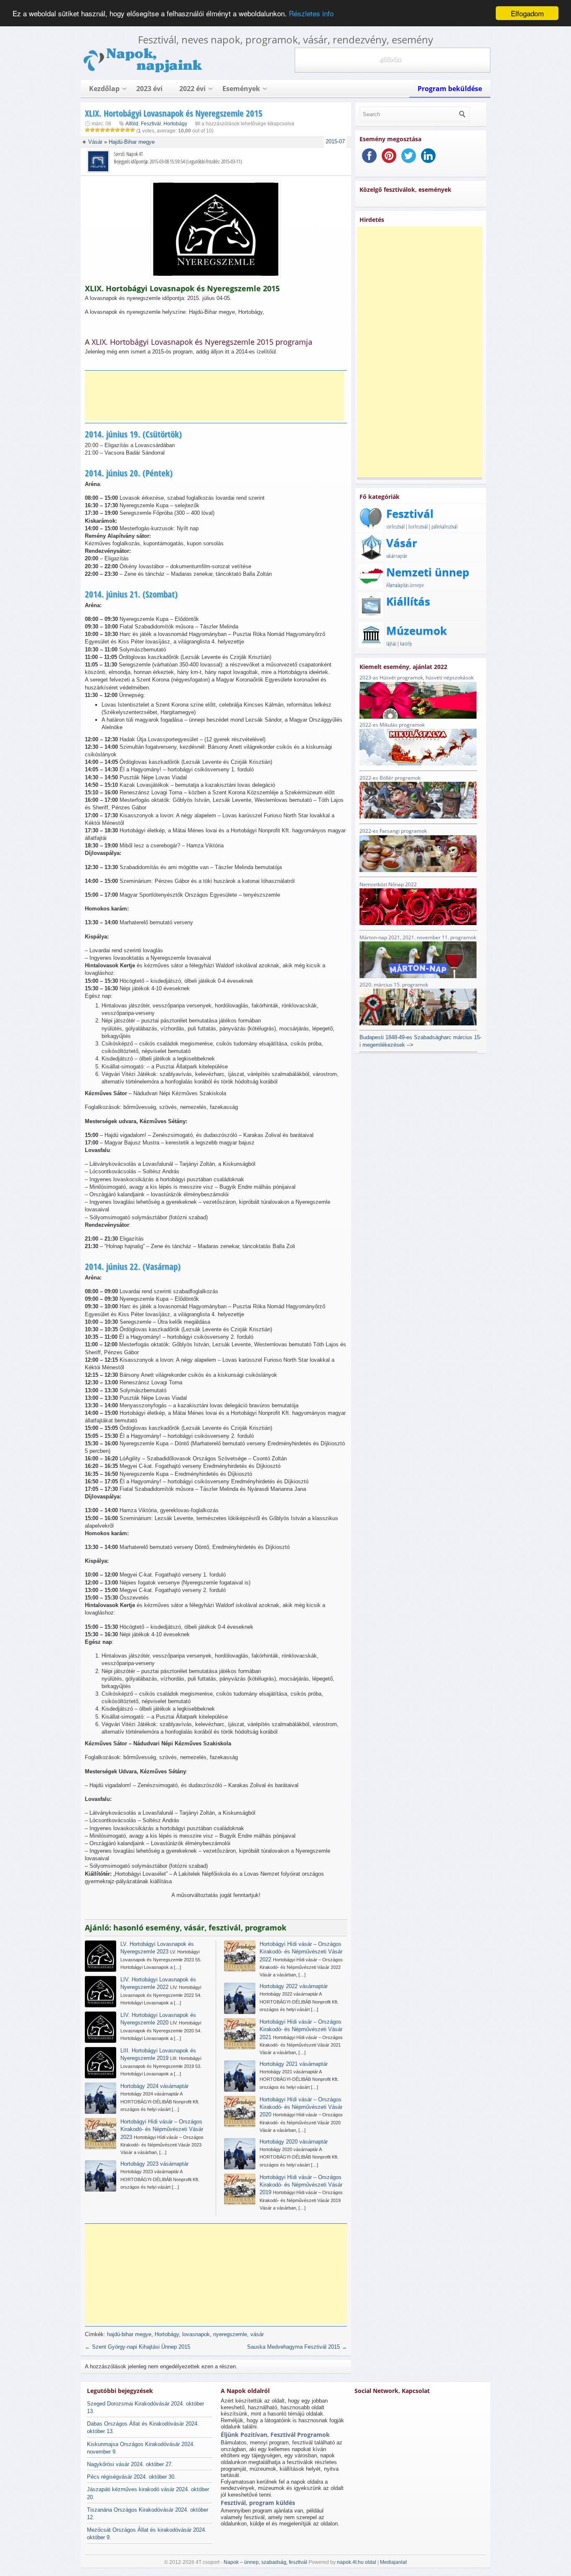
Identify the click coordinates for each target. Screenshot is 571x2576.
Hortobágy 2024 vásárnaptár (154, 2086)
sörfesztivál (395, 526)
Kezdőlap (104, 89)
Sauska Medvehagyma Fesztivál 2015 (297, 2347)
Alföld (132, 124)
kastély (406, 643)
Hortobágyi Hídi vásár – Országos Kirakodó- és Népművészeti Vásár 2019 (301, 2185)
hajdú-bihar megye (129, 2334)
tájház (391, 643)
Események (241, 89)
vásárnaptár (397, 556)
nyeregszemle (230, 2334)
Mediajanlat (393, 2562)
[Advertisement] (214, 396)
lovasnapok (196, 2334)
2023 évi (149, 89)
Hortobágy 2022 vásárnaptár (294, 1986)
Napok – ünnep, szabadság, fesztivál (265, 2562)
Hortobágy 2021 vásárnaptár (294, 2064)
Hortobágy (175, 124)
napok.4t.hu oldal (357, 2562)
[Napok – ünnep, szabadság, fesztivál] (143, 71)
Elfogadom (527, 13)
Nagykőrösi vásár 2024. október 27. (130, 2464)
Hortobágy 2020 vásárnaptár (294, 2142)
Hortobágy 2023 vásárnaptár (154, 2164)
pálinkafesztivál (444, 526)
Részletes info (311, 14)
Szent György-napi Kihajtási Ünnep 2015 (138, 2347)
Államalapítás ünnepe (405, 585)
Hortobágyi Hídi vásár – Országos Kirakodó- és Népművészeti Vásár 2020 (301, 2107)
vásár (257, 2334)
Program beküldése (450, 89)
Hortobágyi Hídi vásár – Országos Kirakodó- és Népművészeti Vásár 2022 (301, 1952)
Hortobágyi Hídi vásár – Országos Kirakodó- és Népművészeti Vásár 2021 (301, 2029)
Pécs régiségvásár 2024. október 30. (131, 2477)
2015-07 (335, 141)
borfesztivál (418, 526)
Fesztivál (151, 124)
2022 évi (192, 89)
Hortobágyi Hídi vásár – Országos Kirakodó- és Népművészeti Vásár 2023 (162, 2129)
